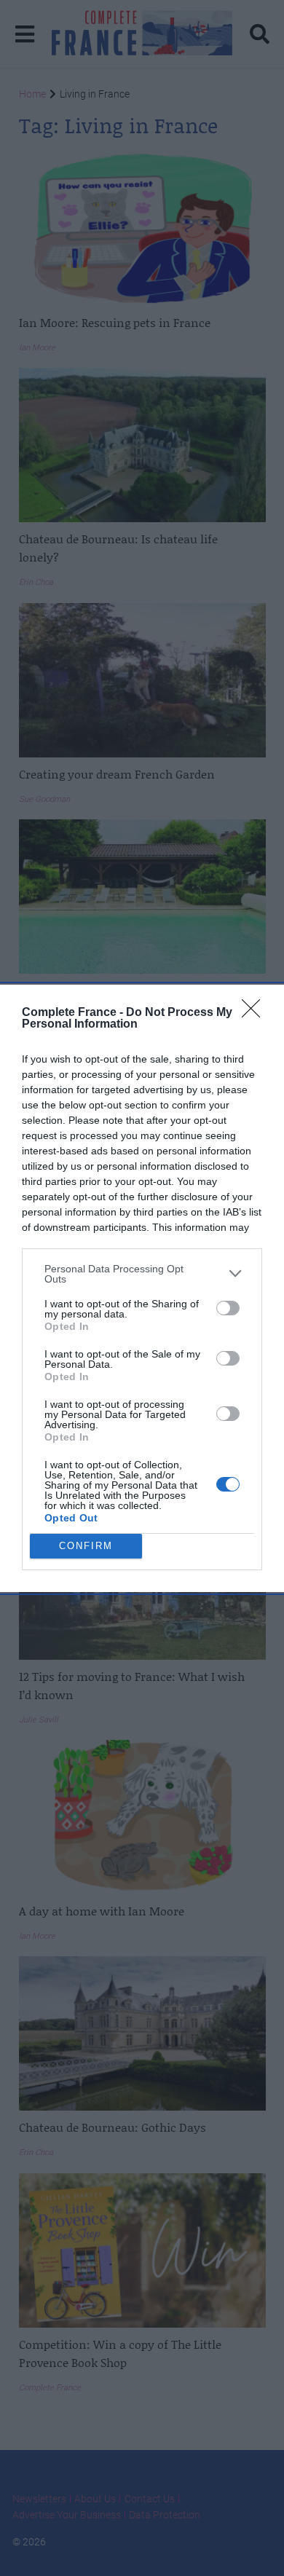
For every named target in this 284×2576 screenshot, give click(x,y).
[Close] (256, 1013)
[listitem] (142, 1274)
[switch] (228, 1308)
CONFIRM (86, 1546)
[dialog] (142, 1288)
